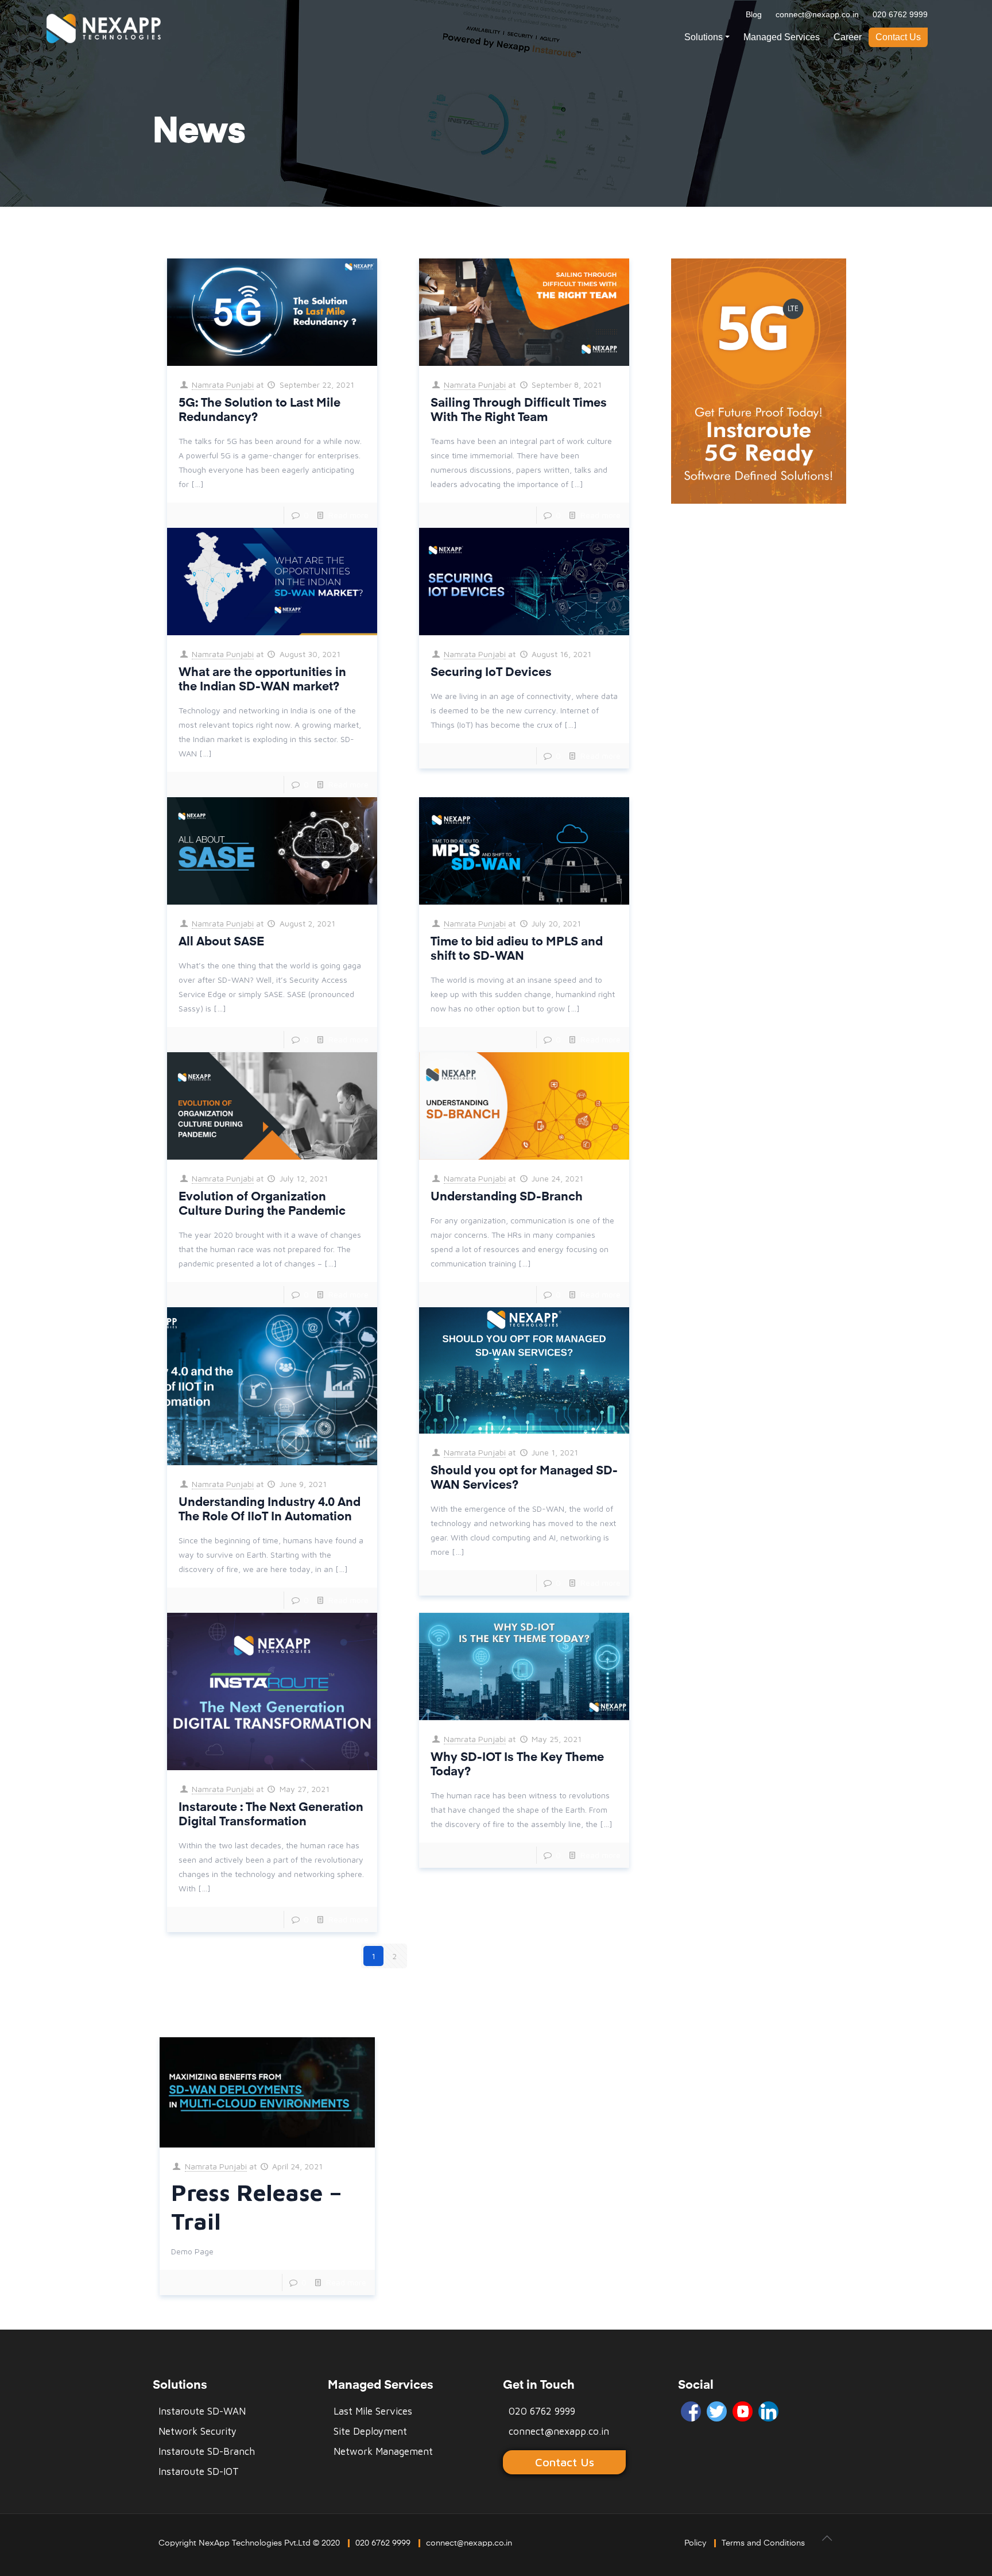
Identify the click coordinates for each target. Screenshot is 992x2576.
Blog (754, 14)
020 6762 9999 (900, 14)
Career (848, 37)
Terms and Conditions (763, 2543)
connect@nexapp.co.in (817, 14)
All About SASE (221, 942)
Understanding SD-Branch (507, 1197)
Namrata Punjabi (223, 385)
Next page (443, 1956)
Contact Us (898, 37)
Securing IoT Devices (491, 673)
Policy (695, 2543)
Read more (348, 515)
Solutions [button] (704, 37)
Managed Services (782, 37)
